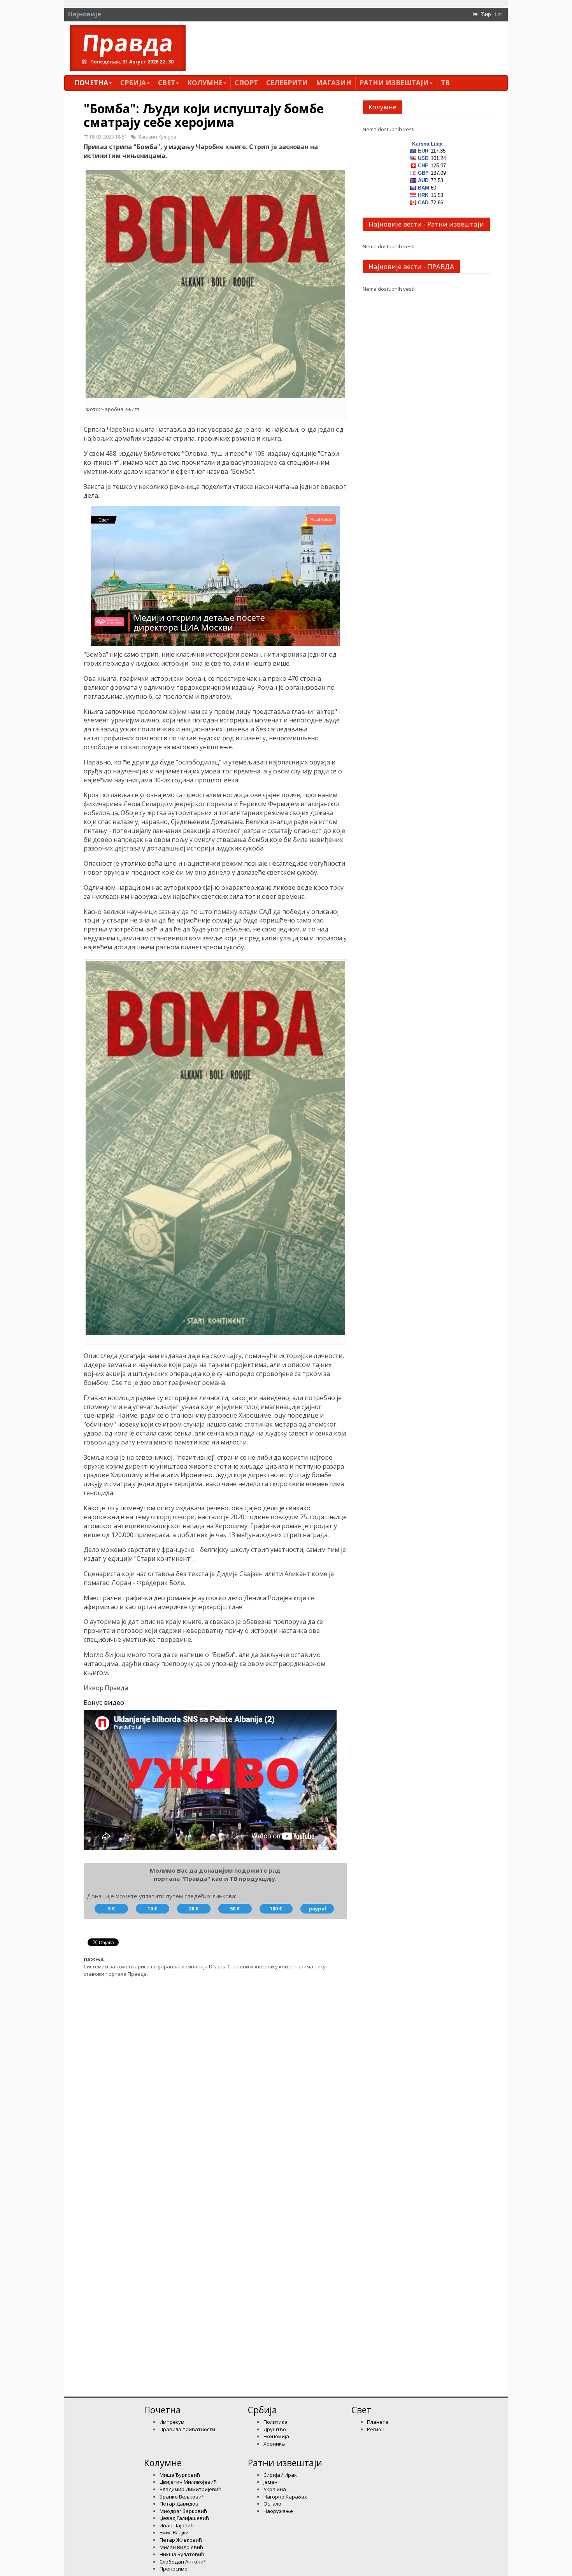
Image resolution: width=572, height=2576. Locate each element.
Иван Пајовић (177, 2525)
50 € (235, 1908)
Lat (498, 14)
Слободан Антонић (183, 2562)
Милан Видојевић (181, 2547)
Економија (276, 2436)
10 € (152, 1908)
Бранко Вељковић (182, 2497)
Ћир (486, 14)
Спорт (246, 83)
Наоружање (278, 2511)
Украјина (275, 2489)
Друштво (275, 2429)
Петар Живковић (181, 2540)
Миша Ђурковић (180, 2475)
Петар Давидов (179, 2504)
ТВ (445, 83)
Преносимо (174, 2569)
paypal (317, 1908)
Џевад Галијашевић (184, 2518)
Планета (378, 2422)
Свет (167, 83)
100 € (276, 1908)
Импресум (172, 2422)
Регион (376, 2429)
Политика (275, 2422)
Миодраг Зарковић (183, 2511)
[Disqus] (215, 2082)
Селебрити (287, 83)
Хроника (274, 2444)
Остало (272, 2504)
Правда (128, 42)
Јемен (270, 2482)
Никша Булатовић (182, 2554)
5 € (111, 1908)
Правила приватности (187, 2429)
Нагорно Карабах (285, 2497)
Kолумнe (205, 83)
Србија (133, 83)
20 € (194, 1908)
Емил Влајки (174, 2532)
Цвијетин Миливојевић (188, 2482)
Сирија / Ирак (280, 2475)
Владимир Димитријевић (190, 2489)
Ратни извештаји (394, 83)
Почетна (91, 83)
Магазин (334, 83)
